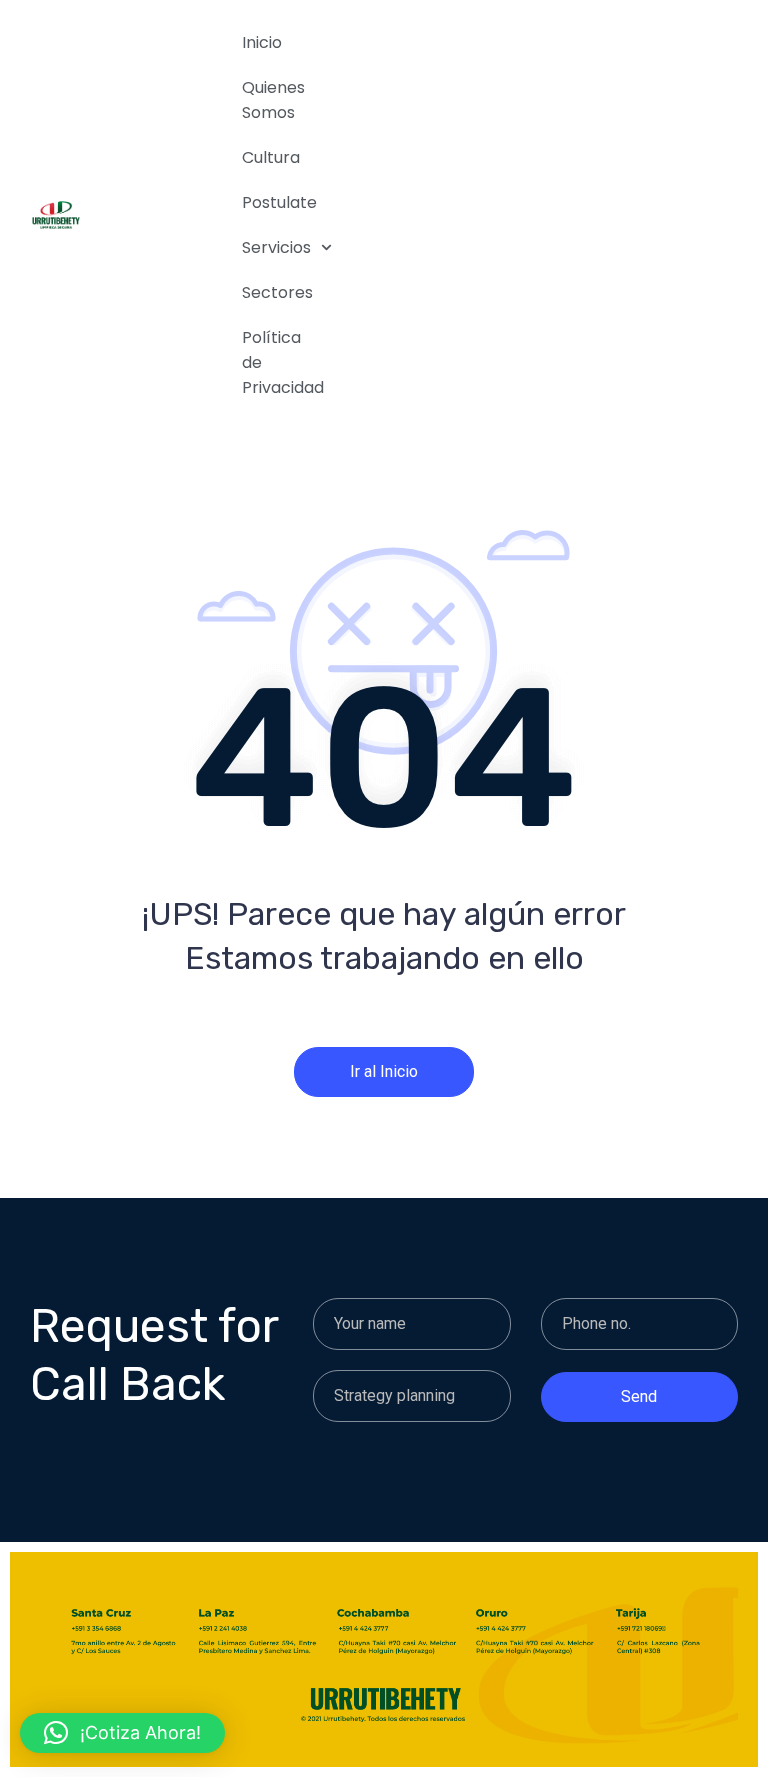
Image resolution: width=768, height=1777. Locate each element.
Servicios (276, 247)
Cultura (271, 157)
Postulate (277, 202)
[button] (122, 1733)
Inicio (262, 42)
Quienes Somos (273, 100)
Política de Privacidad (277, 362)
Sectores (277, 292)
